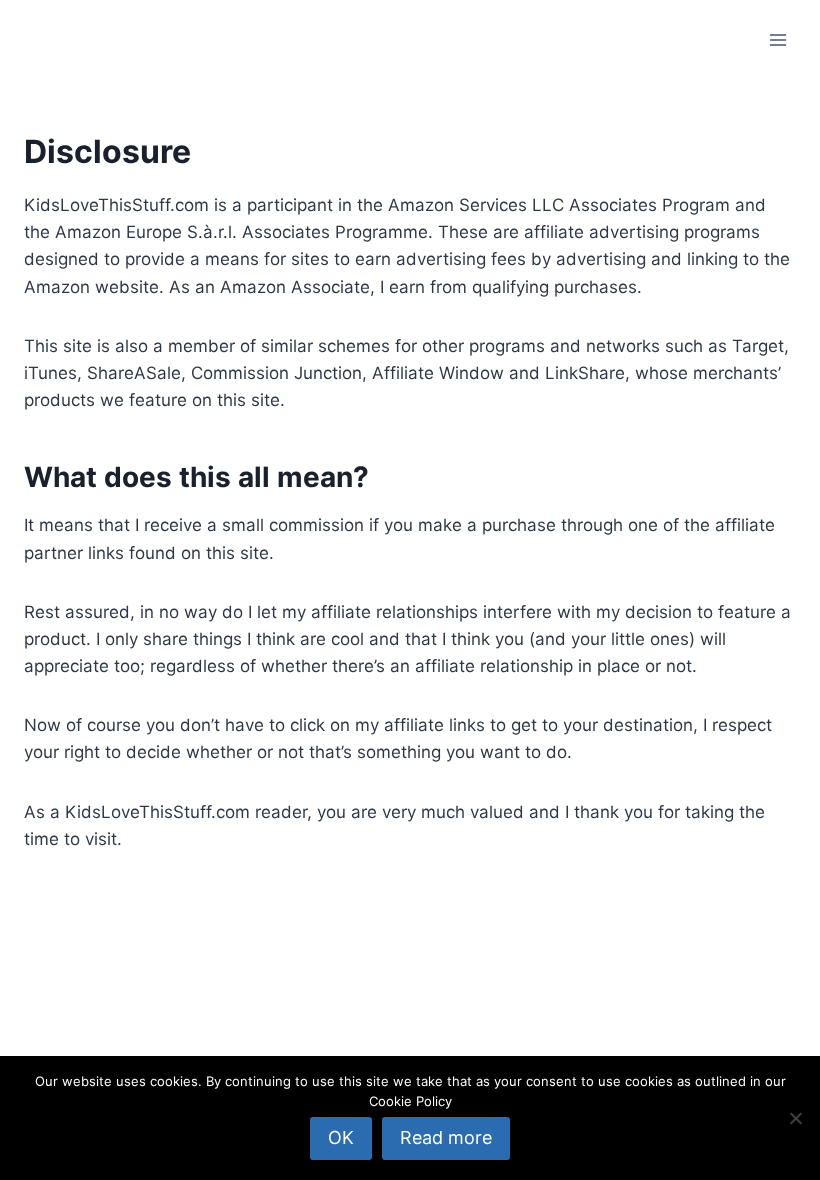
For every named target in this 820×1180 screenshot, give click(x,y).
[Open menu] (777, 39)
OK (341, 1137)
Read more (446, 1137)
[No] (795, 1118)
